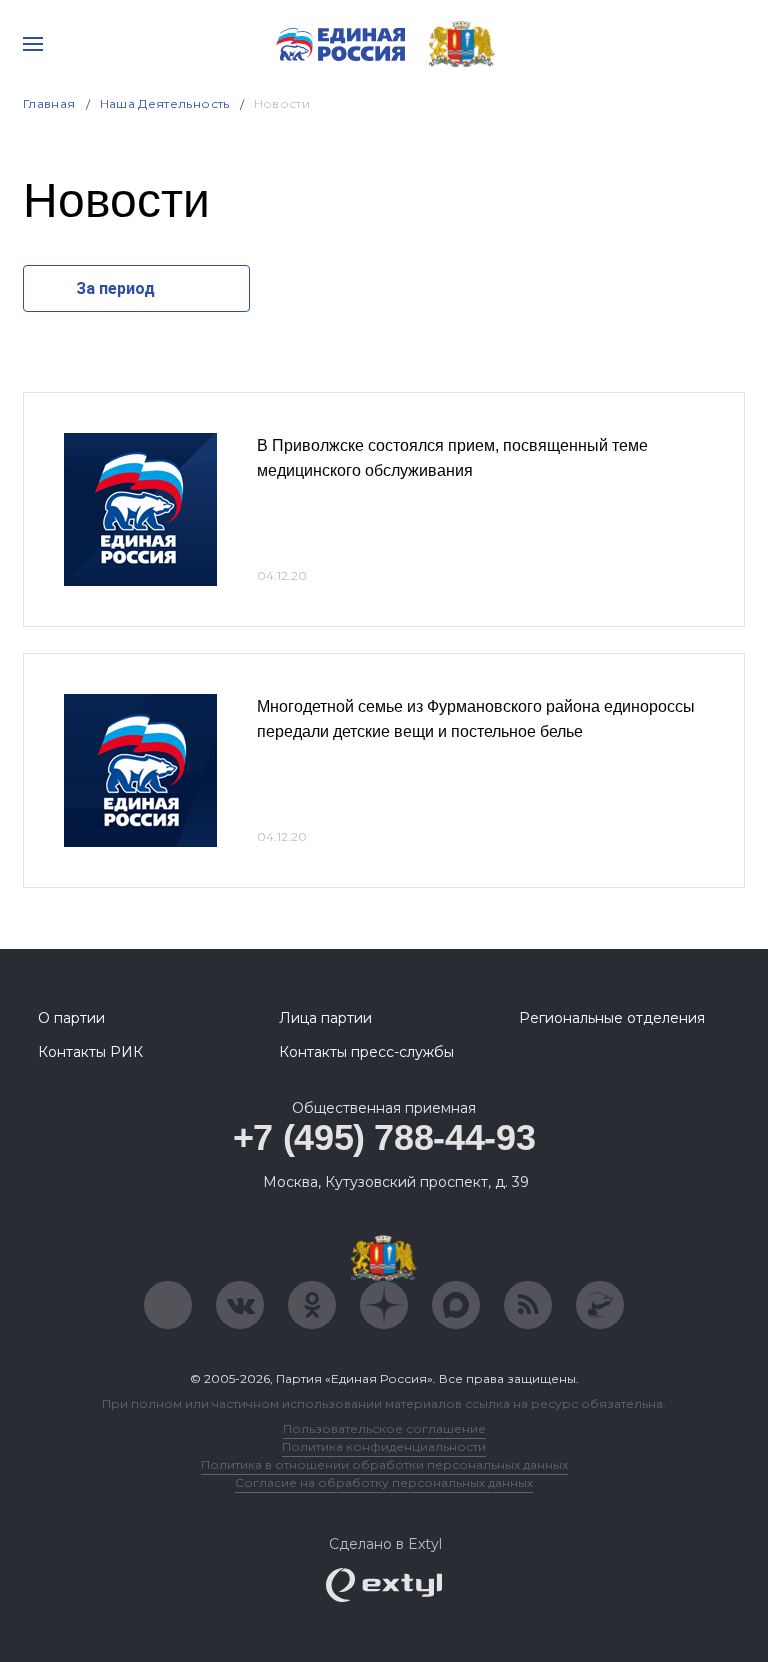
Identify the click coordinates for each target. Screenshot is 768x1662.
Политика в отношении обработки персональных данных (384, 1464)
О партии (71, 1018)
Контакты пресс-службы (366, 1052)
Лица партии (325, 1018)
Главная (49, 103)
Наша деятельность (165, 103)
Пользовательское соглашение (384, 1428)
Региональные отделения (612, 1018)
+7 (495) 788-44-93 (384, 1137)
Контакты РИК (90, 1052)
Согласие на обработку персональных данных (384, 1482)
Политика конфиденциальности (384, 1446)
